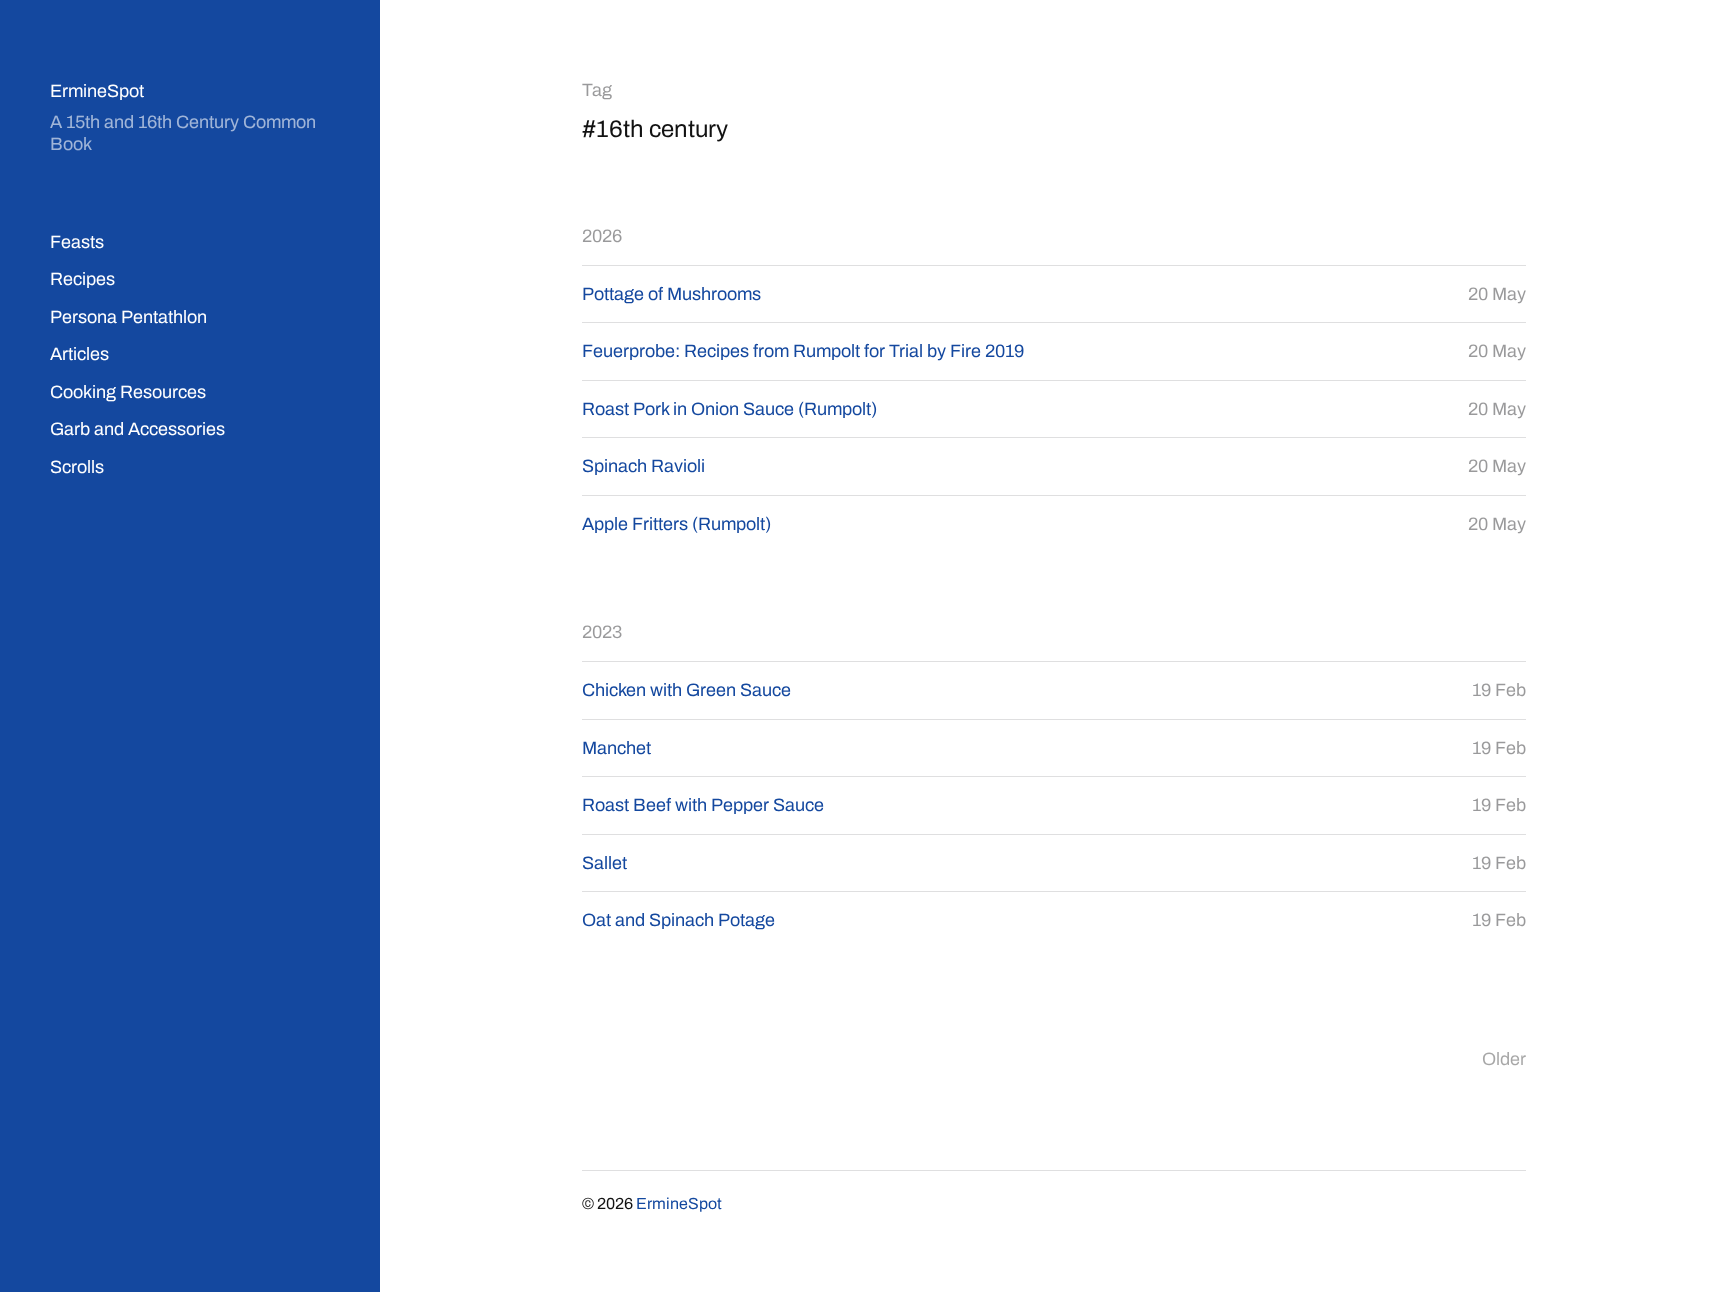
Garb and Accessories (137, 429)
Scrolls (77, 467)
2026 (602, 236)
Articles (79, 354)
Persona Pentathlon (128, 317)
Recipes (82, 279)
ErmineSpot (97, 91)
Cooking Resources (128, 392)
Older (1504, 1059)
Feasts (77, 242)
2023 (602, 632)
